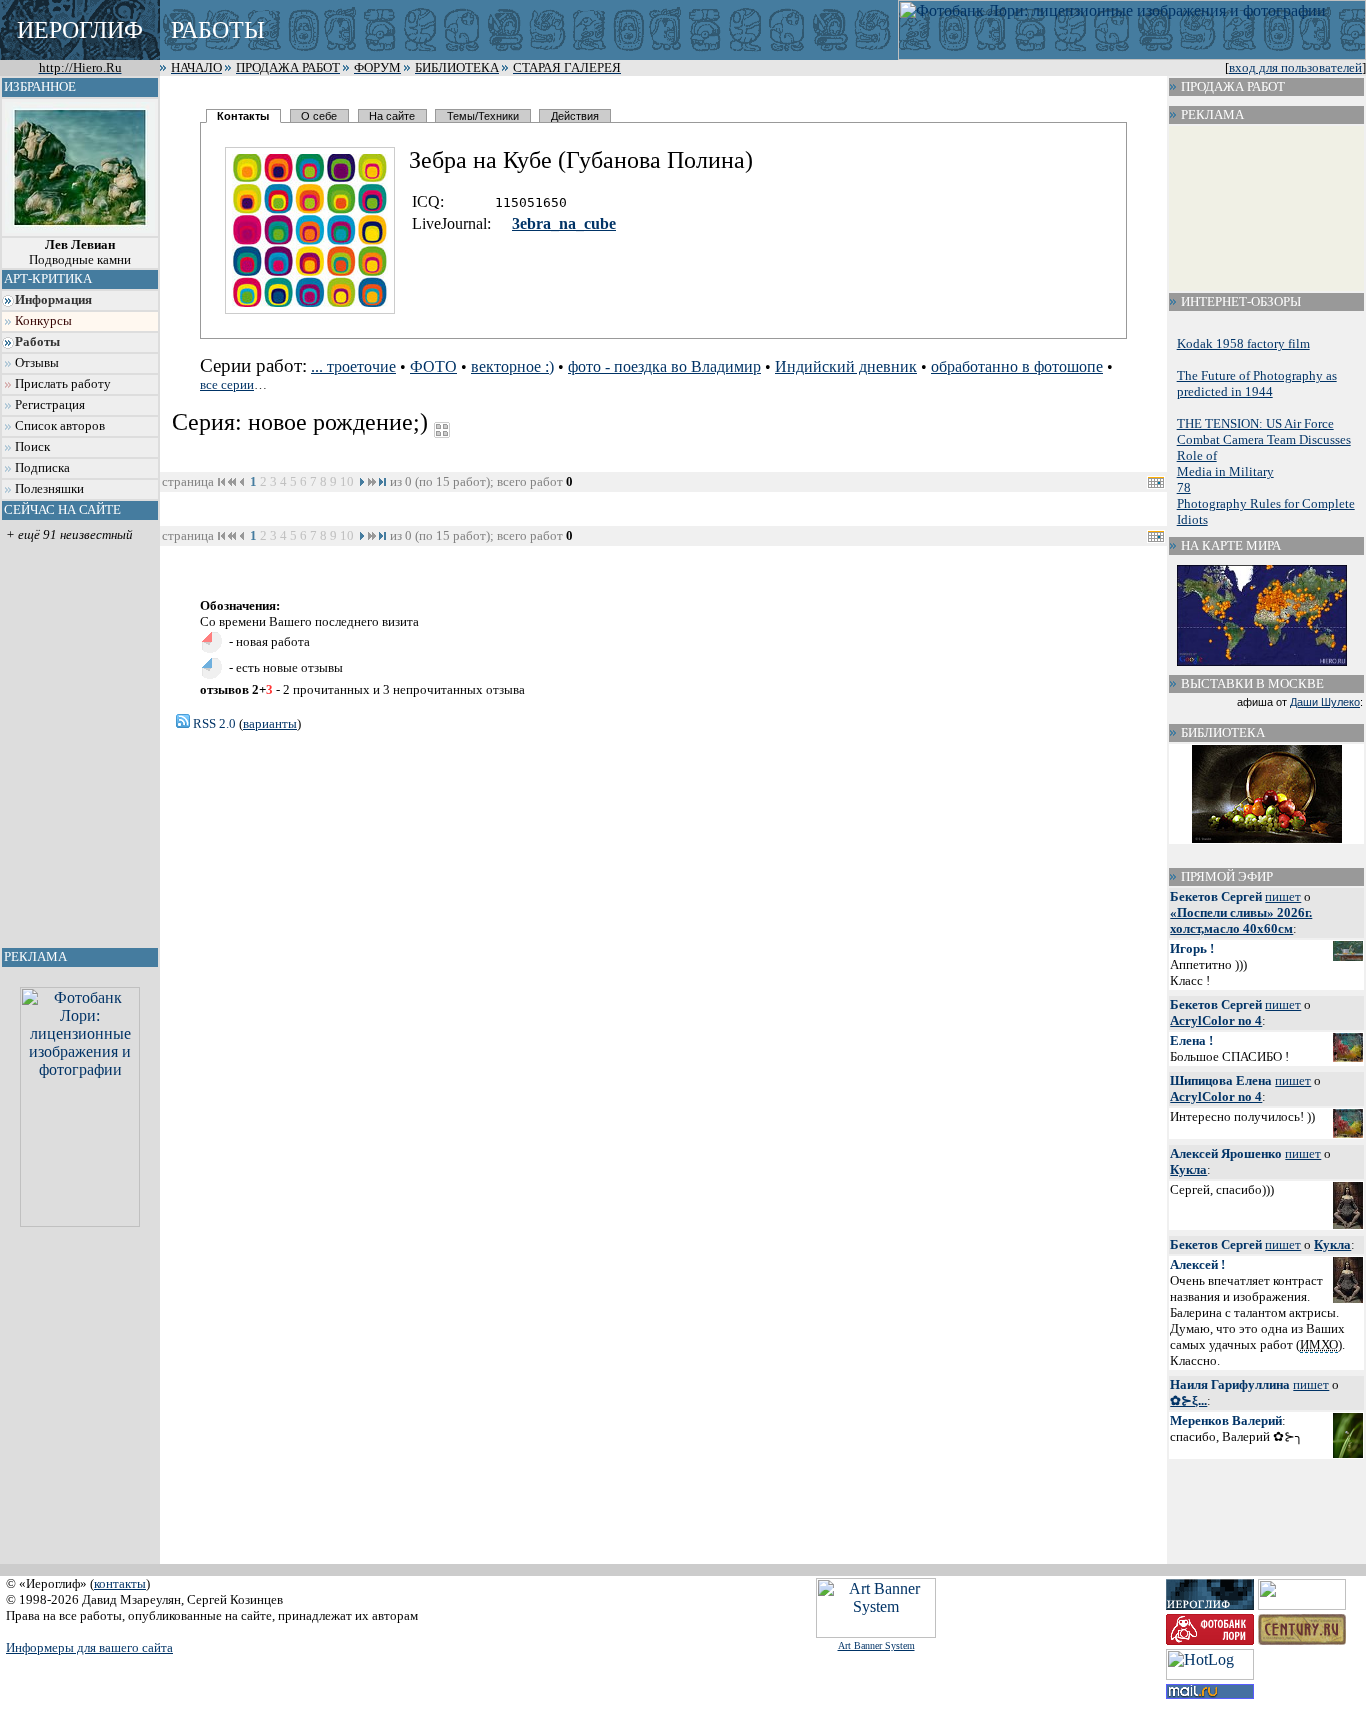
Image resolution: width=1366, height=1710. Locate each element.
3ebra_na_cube (564, 223)
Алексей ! (1197, 1264)
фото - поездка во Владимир (664, 366)
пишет (1283, 896)
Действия (575, 116)
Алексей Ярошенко (1226, 1153)
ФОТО (433, 366)
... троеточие (353, 366)
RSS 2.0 (213, 723)
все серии (227, 384)
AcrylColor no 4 (1216, 1020)
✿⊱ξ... (1188, 1400)
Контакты (243, 116)
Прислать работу (63, 384)
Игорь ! (1192, 948)
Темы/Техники (483, 116)
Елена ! (1191, 1040)
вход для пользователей (1295, 68)
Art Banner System (876, 1645)
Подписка (42, 468)
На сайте (392, 116)
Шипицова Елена (1221, 1080)
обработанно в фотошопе (1017, 366)
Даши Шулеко (1325, 702)
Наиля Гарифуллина (1230, 1384)
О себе (319, 116)
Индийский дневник (846, 366)
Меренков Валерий (1226, 1420)
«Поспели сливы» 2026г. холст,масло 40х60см (1241, 920)
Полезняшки (49, 489)
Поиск (32, 447)
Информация (53, 300)
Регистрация (50, 405)
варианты (270, 723)
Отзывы (37, 363)
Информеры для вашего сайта (89, 1647)
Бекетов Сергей (1216, 896)
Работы (37, 342)
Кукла (1188, 1169)
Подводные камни (80, 252)
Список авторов (60, 426)
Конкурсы (43, 321)
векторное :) (512, 366)
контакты (120, 1583)
